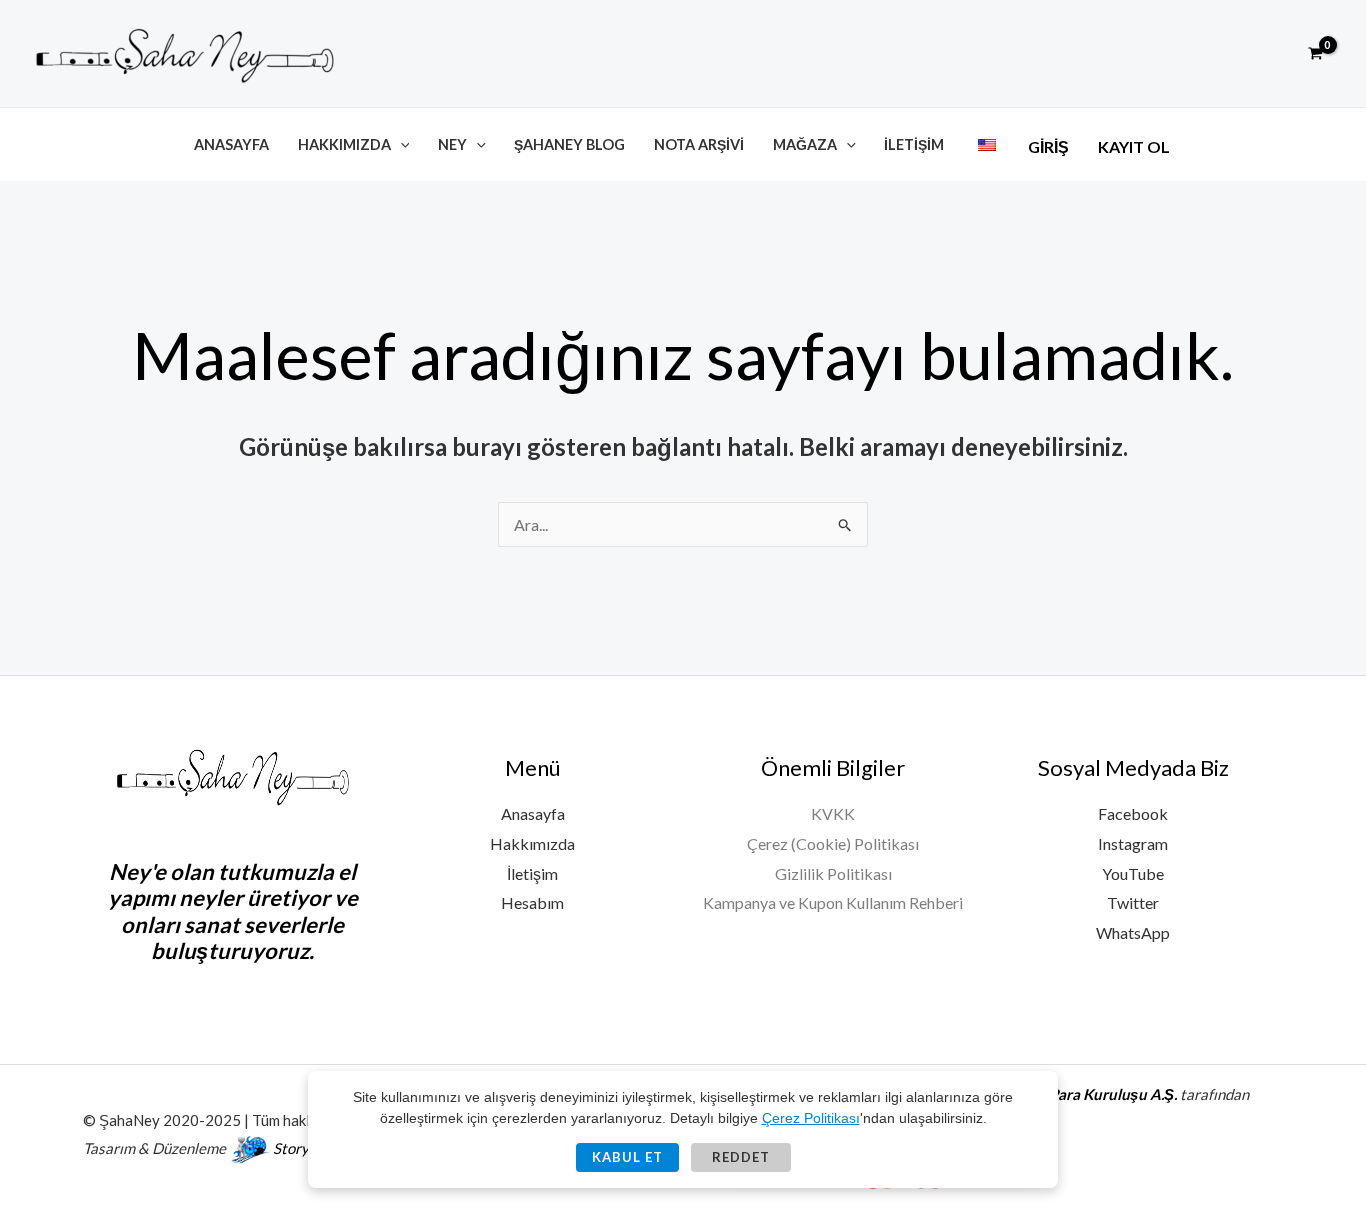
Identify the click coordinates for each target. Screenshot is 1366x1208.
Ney (452, 144)
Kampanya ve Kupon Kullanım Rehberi (833, 902)
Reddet (741, 1157)
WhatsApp (1133, 932)
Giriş (1048, 146)
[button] (1270, 53)
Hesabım (532, 902)
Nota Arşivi (699, 144)
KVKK (833, 813)
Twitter (1133, 902)
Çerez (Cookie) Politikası (833, 843)
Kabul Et (627, 1157)
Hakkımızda (344, 144)
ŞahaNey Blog (569, 144)
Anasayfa (231, 144)
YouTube (1133, 873)
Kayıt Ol (1134, 146)
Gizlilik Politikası (833, 873)
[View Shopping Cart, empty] (1315, 54)
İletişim (914, 144)
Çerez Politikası (811, 1118)
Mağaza (805, 144)
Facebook (1133, 813)
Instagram (1133, 843)
